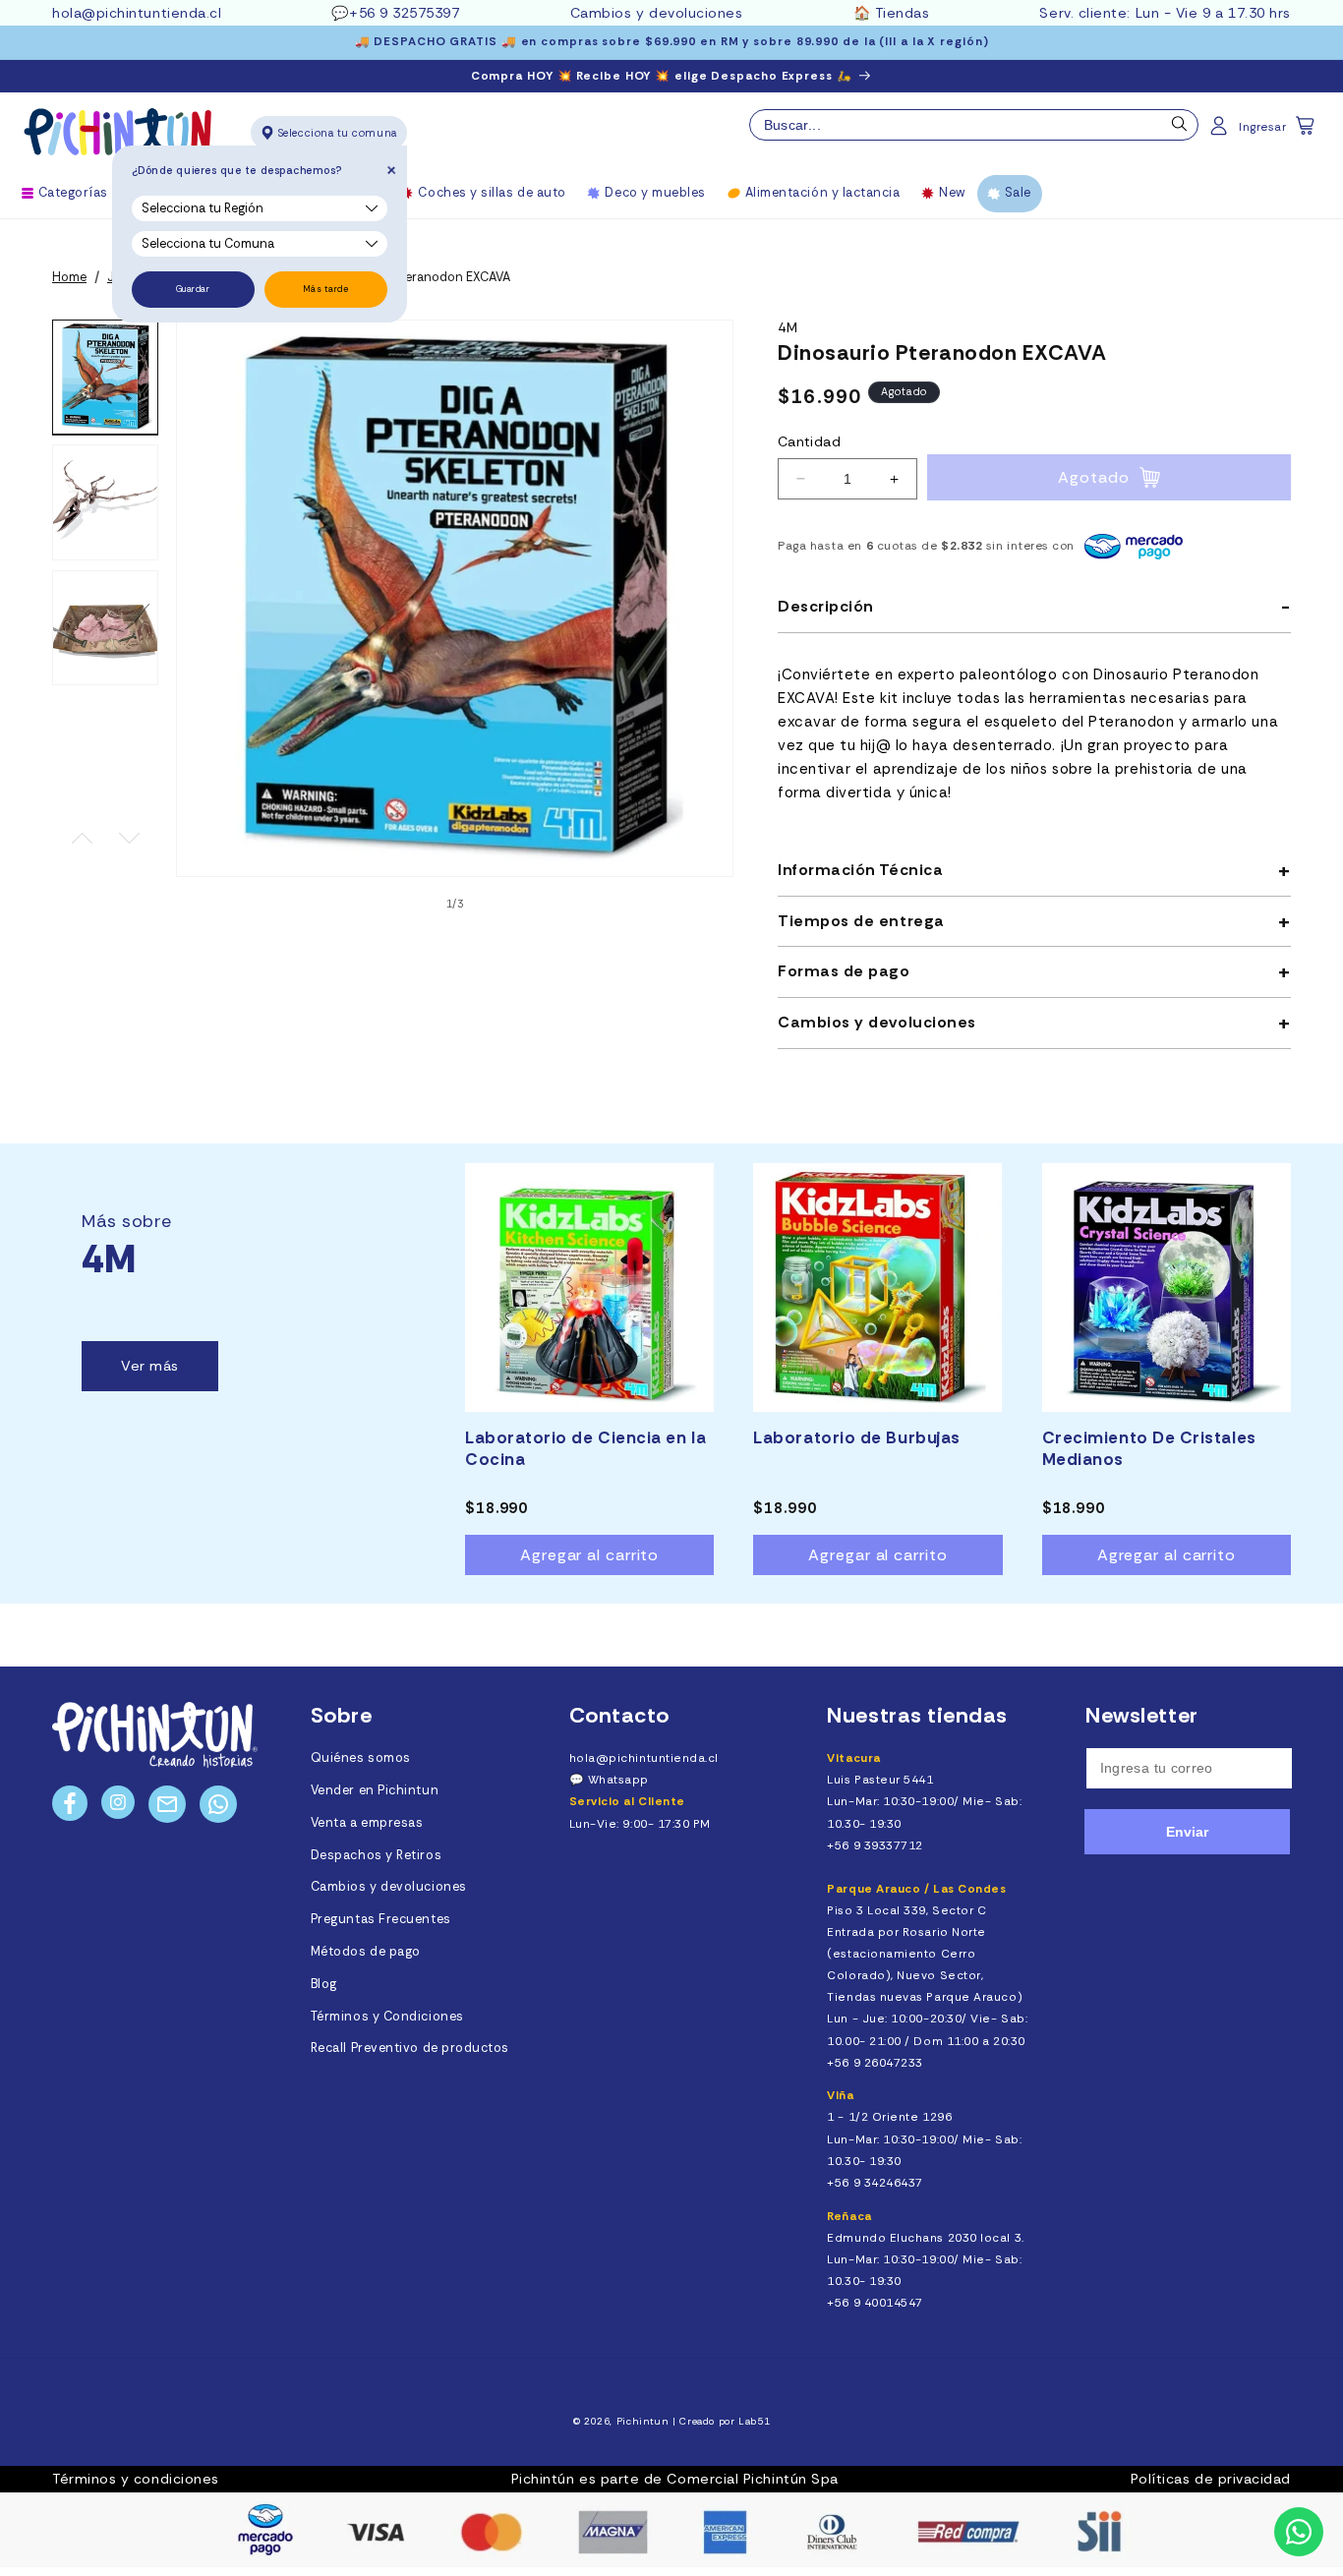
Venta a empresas (367, 1823)
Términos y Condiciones (387, 2017)
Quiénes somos (361, 1758)
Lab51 (754, 2421)
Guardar (193, 289)
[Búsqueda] (1180, 129)
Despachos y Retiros (376, 1855)
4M (788, 328)
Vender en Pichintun (375, 1790)
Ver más (150, 1366)
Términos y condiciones (136, 2479)
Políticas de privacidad (1211, 2479)
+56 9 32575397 (405, 13)
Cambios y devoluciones (657, 13)
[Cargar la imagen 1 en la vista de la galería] (105, 378)
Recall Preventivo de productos (410, 2048)
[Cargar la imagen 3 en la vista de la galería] (105, 628)
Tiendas (903, 13)
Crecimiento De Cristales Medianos (1149, 1448)
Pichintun (643, 2421)
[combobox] (974, 125)
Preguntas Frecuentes (381, 1919)
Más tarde (326, 289)
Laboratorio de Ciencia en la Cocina (585, 1448)
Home (69, 277)
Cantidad (809, 441)
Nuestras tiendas (917, 1715)
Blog (324, 1984)
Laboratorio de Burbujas (856, 1437)
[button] (1307, 132)
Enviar (1187, 1832)
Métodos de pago (366, 1952)
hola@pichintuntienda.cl (137, 13)
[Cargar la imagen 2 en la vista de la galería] (105, 502)
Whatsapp (618, 1780)
